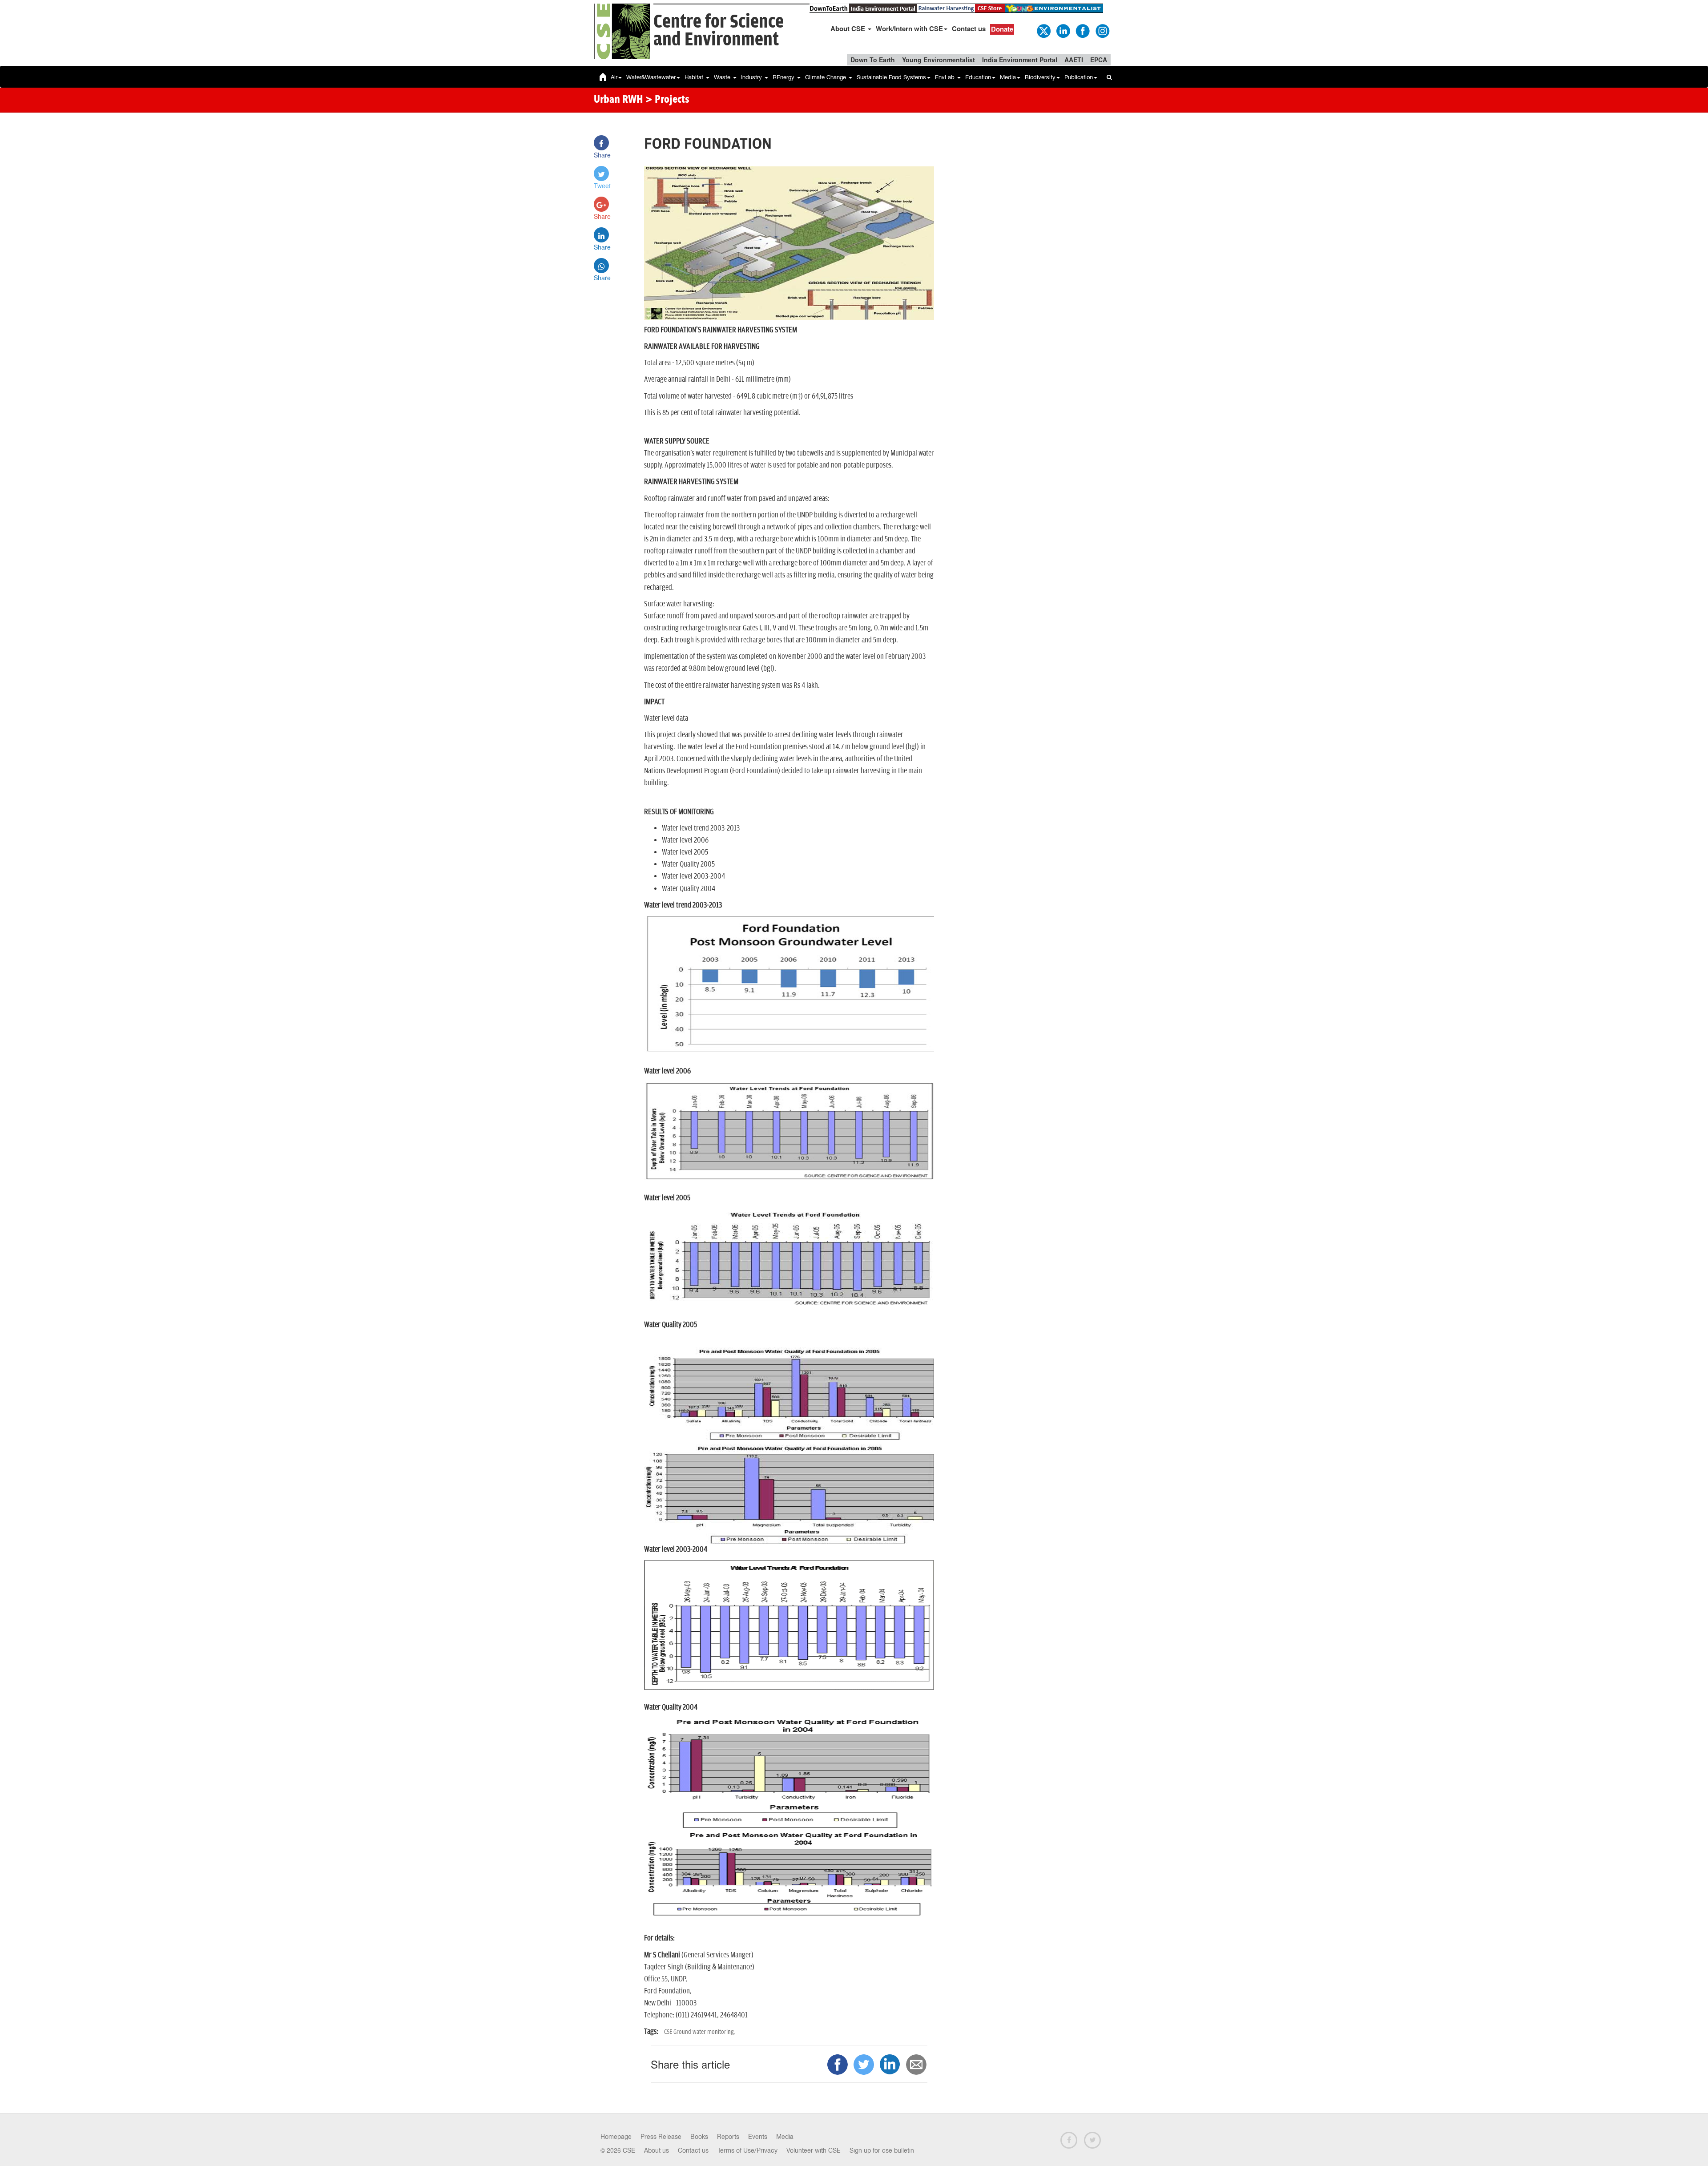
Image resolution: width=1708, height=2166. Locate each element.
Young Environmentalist (939, 60)
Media (1008, 77)
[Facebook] (1082, 30)
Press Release (661, 2137)
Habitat (695, 77)
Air (614, 77)
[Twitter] (1043, 30)
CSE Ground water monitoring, (699, 2032)
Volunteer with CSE (814, 2150)
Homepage (616, 2137)
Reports (728, 2137)
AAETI (1074, 60)
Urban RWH (618, 100)
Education (978, 77)
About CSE (849, 28)
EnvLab (946, 77)
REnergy (784, 77)
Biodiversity (1040, 77)
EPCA (1099, 60)
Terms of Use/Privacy (747, 2150)
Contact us (969, 28)
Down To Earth (873, 60)
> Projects (667, 100)
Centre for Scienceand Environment (719, 31)
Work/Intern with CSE (909, 28)
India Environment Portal (1020, 60)
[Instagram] (1102, 30)
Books (699, 2137)
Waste (723, 77)
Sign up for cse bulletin (882, 2150)
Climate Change (826, 77)
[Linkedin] (1063, 30)
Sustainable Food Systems (891, 77)
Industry (752, 77)
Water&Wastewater (651, 77)
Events (758, 2137)
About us (657, 2150)
